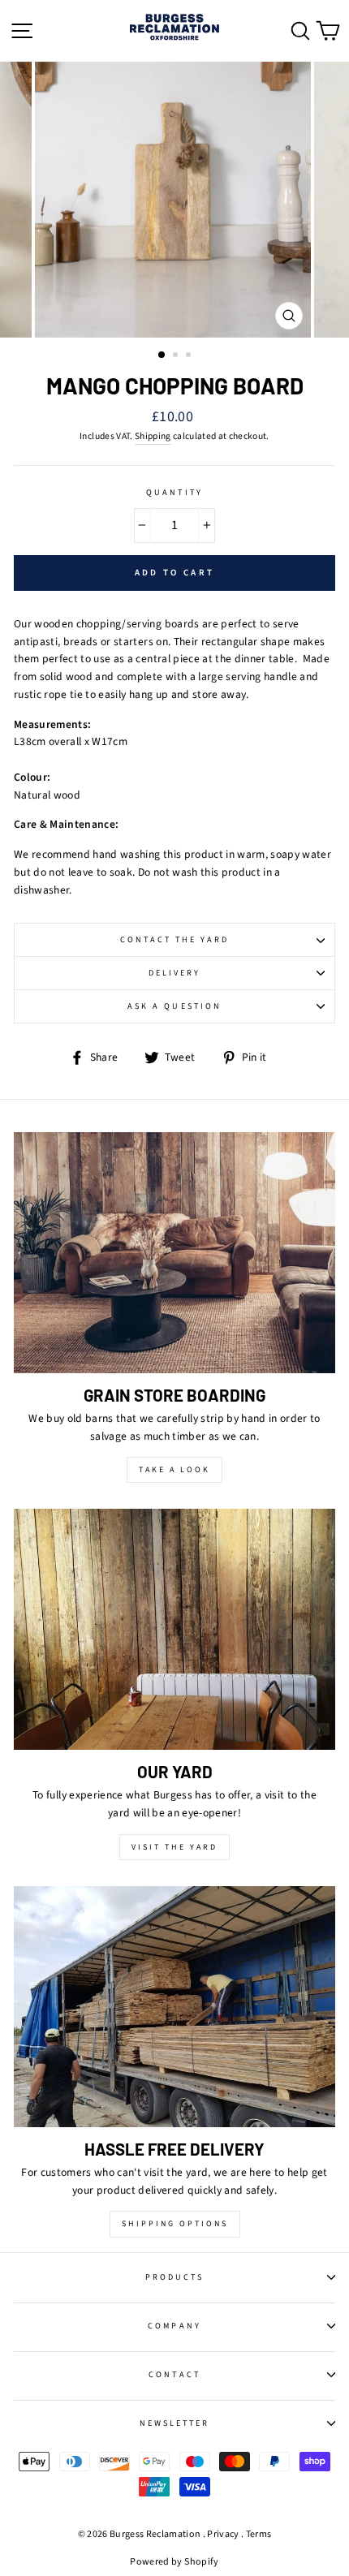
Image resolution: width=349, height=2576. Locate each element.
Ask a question (174, 1006)
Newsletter (175, 2423)
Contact (174, 2375)
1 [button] (162, 355)
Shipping (153, 436)
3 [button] (190, 356)
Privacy (223, 2534)
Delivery (174, 973)
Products (174, 2277)
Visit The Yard (174, 1847)
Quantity (174, 493)
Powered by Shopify (174, 2562)
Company (174, 2326)
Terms (259, 2534)
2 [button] (177, 356)
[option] (174, 200)
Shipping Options (175, 2224)
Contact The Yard (175, 940)
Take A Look (174, 1470)
